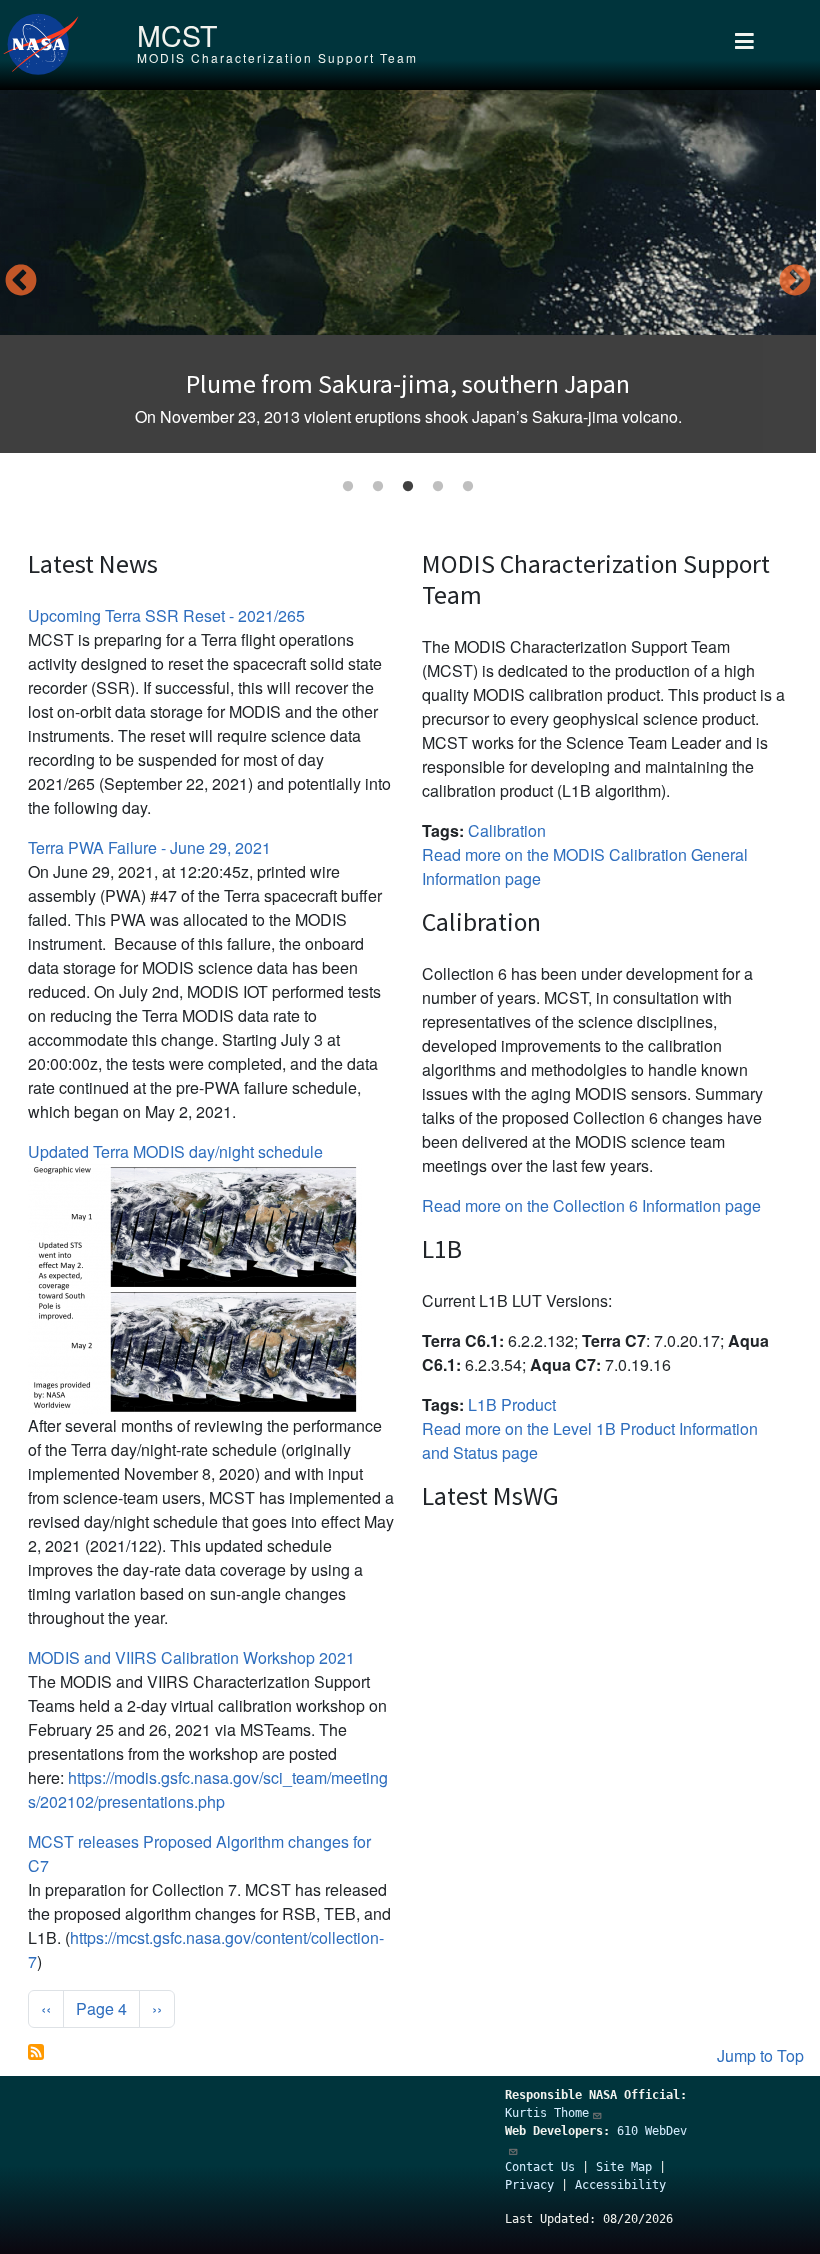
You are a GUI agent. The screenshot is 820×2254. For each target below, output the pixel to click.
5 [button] (468, 487)
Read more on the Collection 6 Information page (591, 1205)
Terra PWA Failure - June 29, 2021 (149, 847)
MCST (177, 34)
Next (795, 282)
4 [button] (438, 487)
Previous (21, 282)
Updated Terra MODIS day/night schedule (175, 1151)
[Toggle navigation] (744, 45)
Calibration (507, 830)
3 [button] (408, 487)
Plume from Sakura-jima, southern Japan (408, 384)
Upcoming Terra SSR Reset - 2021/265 (166, 615)
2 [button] (378, 487)
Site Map (624, 2167)
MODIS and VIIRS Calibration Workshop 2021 (191, 1657)
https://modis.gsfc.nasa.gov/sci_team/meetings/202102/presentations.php (208, 1789)
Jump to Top (760, 2055)
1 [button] (348, 487)
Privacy (529, 2185)
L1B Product (512, 1404)
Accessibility (620, 2185)
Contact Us (540, 2167)
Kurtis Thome (547, 2113)
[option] (408, 271)
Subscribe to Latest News (36, 2052)
